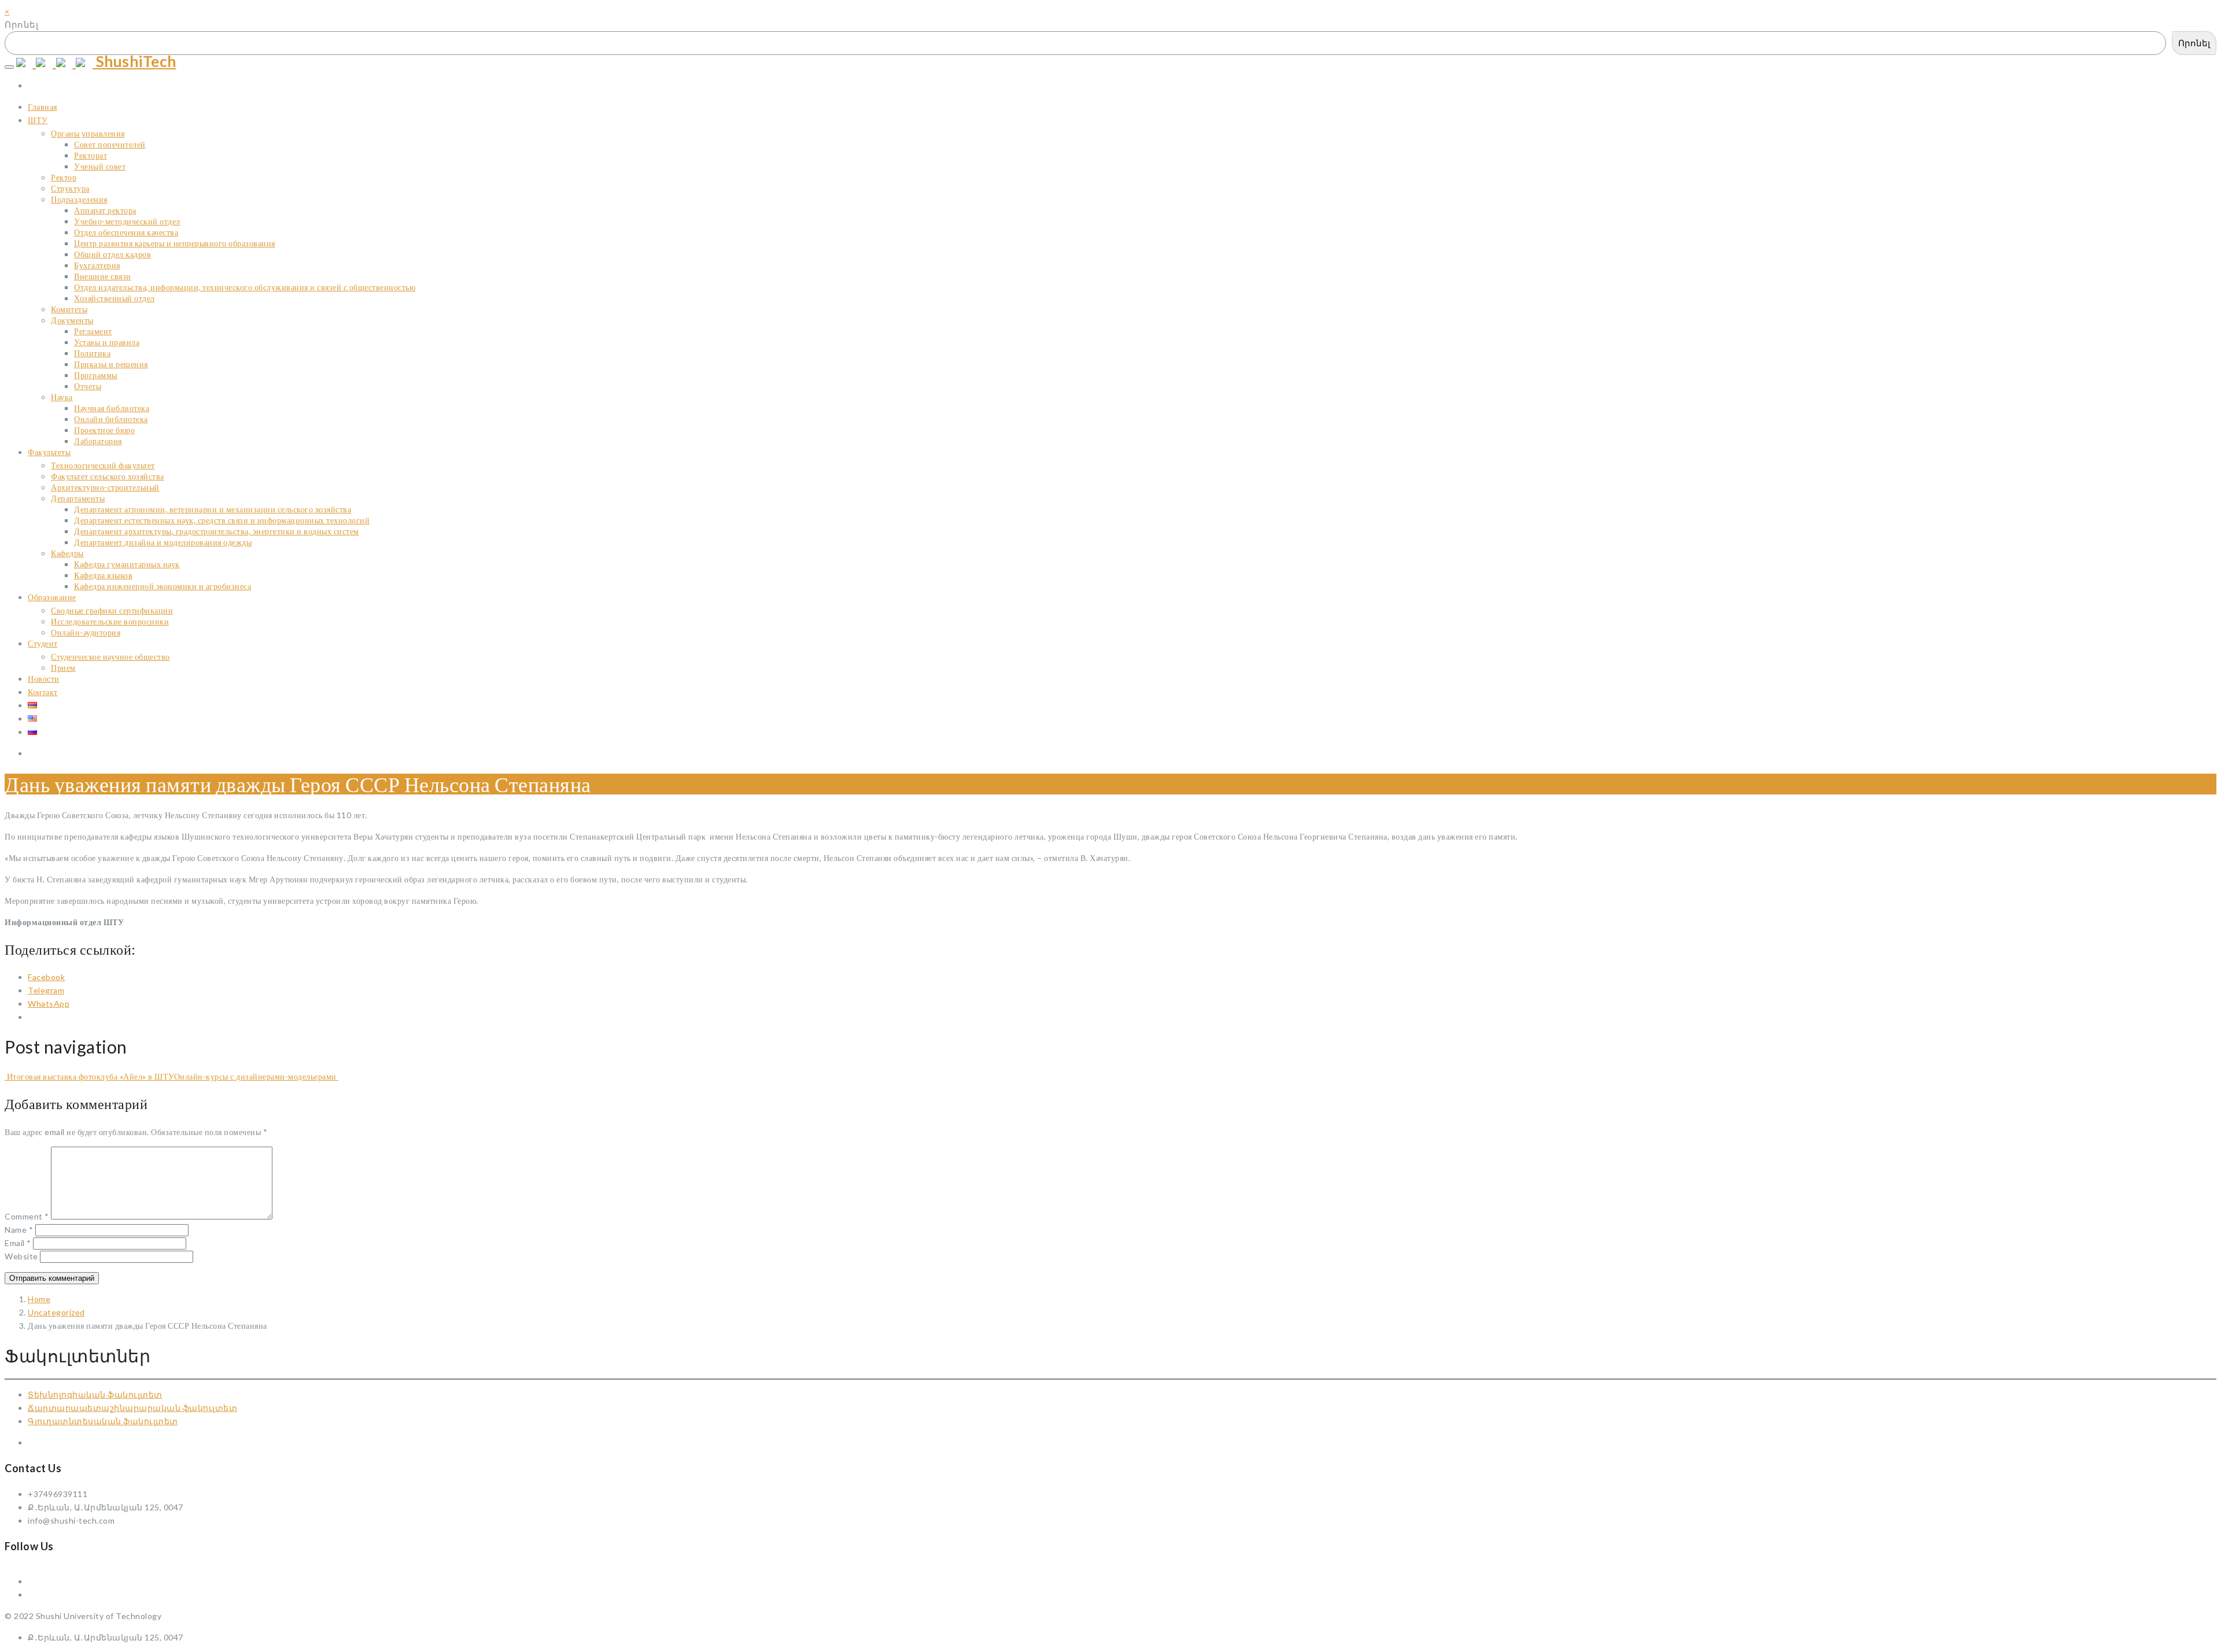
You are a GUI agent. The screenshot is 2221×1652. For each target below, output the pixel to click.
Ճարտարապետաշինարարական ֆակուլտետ (132, 1408)
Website (21, 1256)
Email (18, 1243)
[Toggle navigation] (9, 67)
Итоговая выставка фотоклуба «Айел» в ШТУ (89, 1076)
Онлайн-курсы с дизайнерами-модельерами (257, 1076)
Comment (27, 1216)
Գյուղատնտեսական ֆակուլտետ (103, 1421)
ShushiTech (134, 61)
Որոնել (21, 24)
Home (39, 1299)
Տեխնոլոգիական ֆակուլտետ (95, 1394)
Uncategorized (56, 1312)
